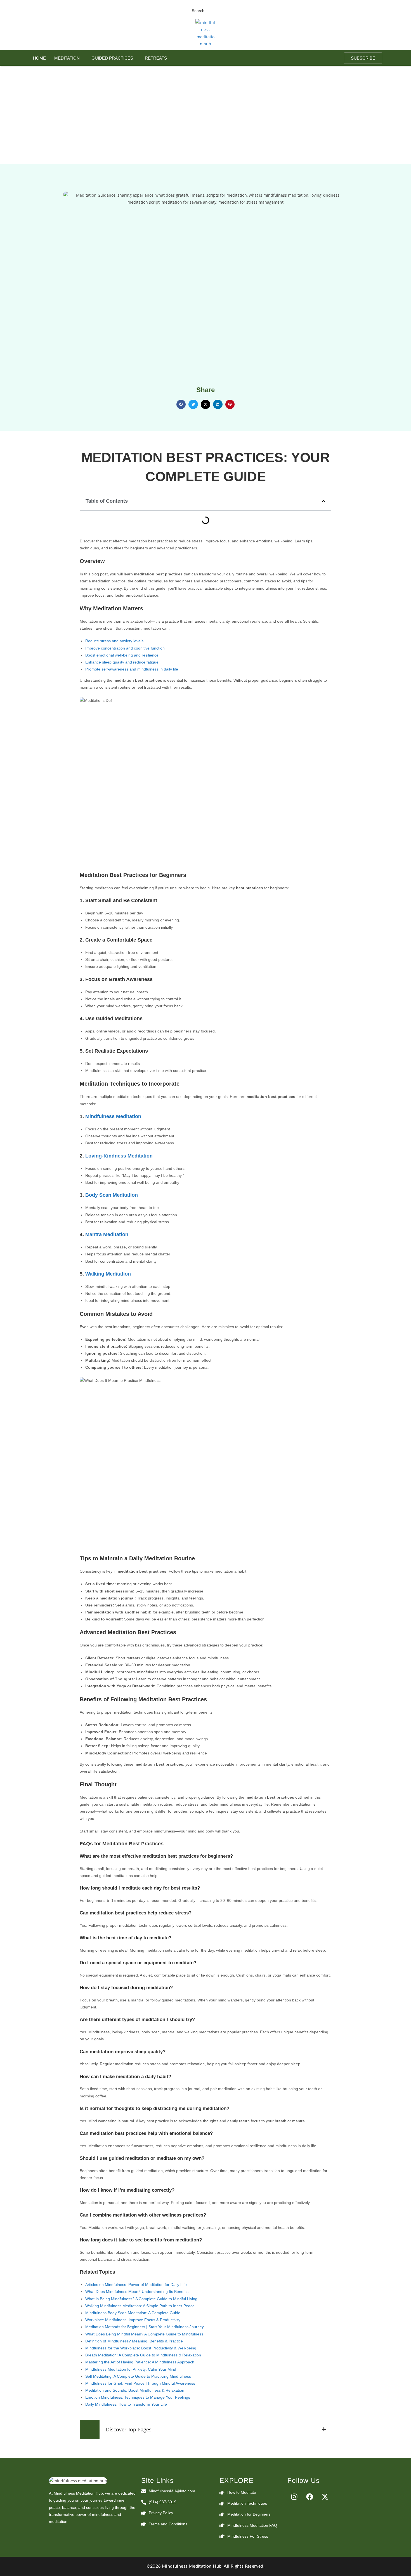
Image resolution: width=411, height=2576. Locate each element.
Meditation (67, 58)
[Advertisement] (206, 108)
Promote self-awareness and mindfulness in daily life (132, 669)
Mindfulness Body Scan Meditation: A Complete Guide (133, 2313)
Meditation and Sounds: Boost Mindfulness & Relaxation (135, 2390)
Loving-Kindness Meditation (119, 1156)
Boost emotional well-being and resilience (122, 655)
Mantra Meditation (107, 1234)
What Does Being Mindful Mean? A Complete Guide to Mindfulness (144, 2334)
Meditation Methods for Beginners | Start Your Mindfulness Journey (145, 2327)
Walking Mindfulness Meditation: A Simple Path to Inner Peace (140, 2306)
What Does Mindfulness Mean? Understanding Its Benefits (137, 2292)
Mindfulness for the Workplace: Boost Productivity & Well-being (141, 2348)
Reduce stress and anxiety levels (114, 641)
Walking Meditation (108, 1274)
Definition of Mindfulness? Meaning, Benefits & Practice (134, 2341)
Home (39, 58)
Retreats (156, 58)
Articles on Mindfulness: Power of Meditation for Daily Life (136, 2285)
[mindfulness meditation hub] (78, 2481)
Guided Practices (112, 58)
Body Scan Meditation (112, 1195)
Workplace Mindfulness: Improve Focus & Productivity (133, 2320)
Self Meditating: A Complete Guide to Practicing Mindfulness (138, 2376)
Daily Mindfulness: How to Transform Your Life (126, 2404)
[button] (212, 10)
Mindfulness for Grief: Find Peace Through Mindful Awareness (140, 2383)
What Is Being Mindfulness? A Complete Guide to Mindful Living (141, 2299)
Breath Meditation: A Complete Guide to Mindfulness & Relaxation (143, 2355)
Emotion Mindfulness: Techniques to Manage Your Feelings (138, 2397)
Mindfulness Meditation (113, 1116)
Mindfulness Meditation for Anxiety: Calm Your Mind (131, 2369)
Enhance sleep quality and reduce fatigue (122, 662)
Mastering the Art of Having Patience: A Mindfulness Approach (140, 2362)
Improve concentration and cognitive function (125, 648)
